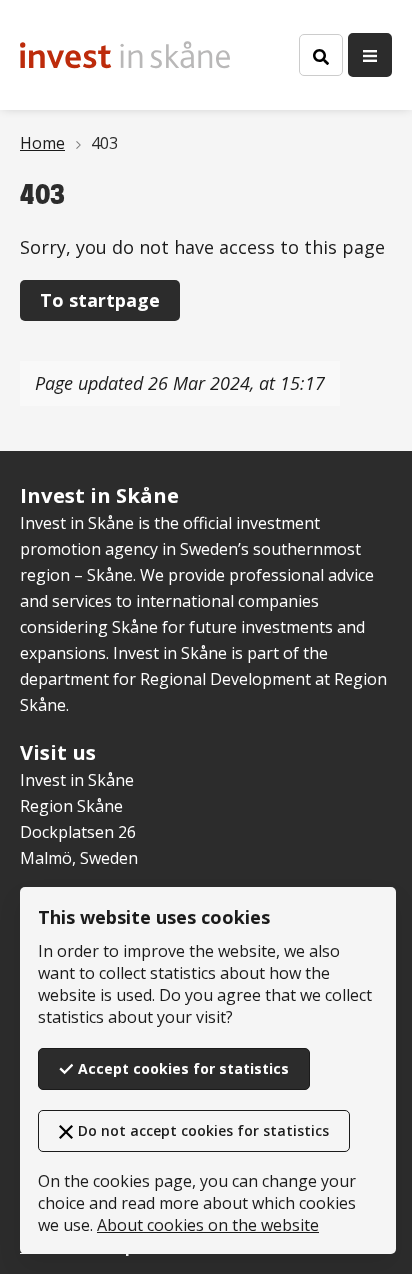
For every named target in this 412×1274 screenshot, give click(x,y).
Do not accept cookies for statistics (203, 1130)
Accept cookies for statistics (183, 1068)
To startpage (100, 300)
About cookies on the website (208, 1225)
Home (42, 143)
